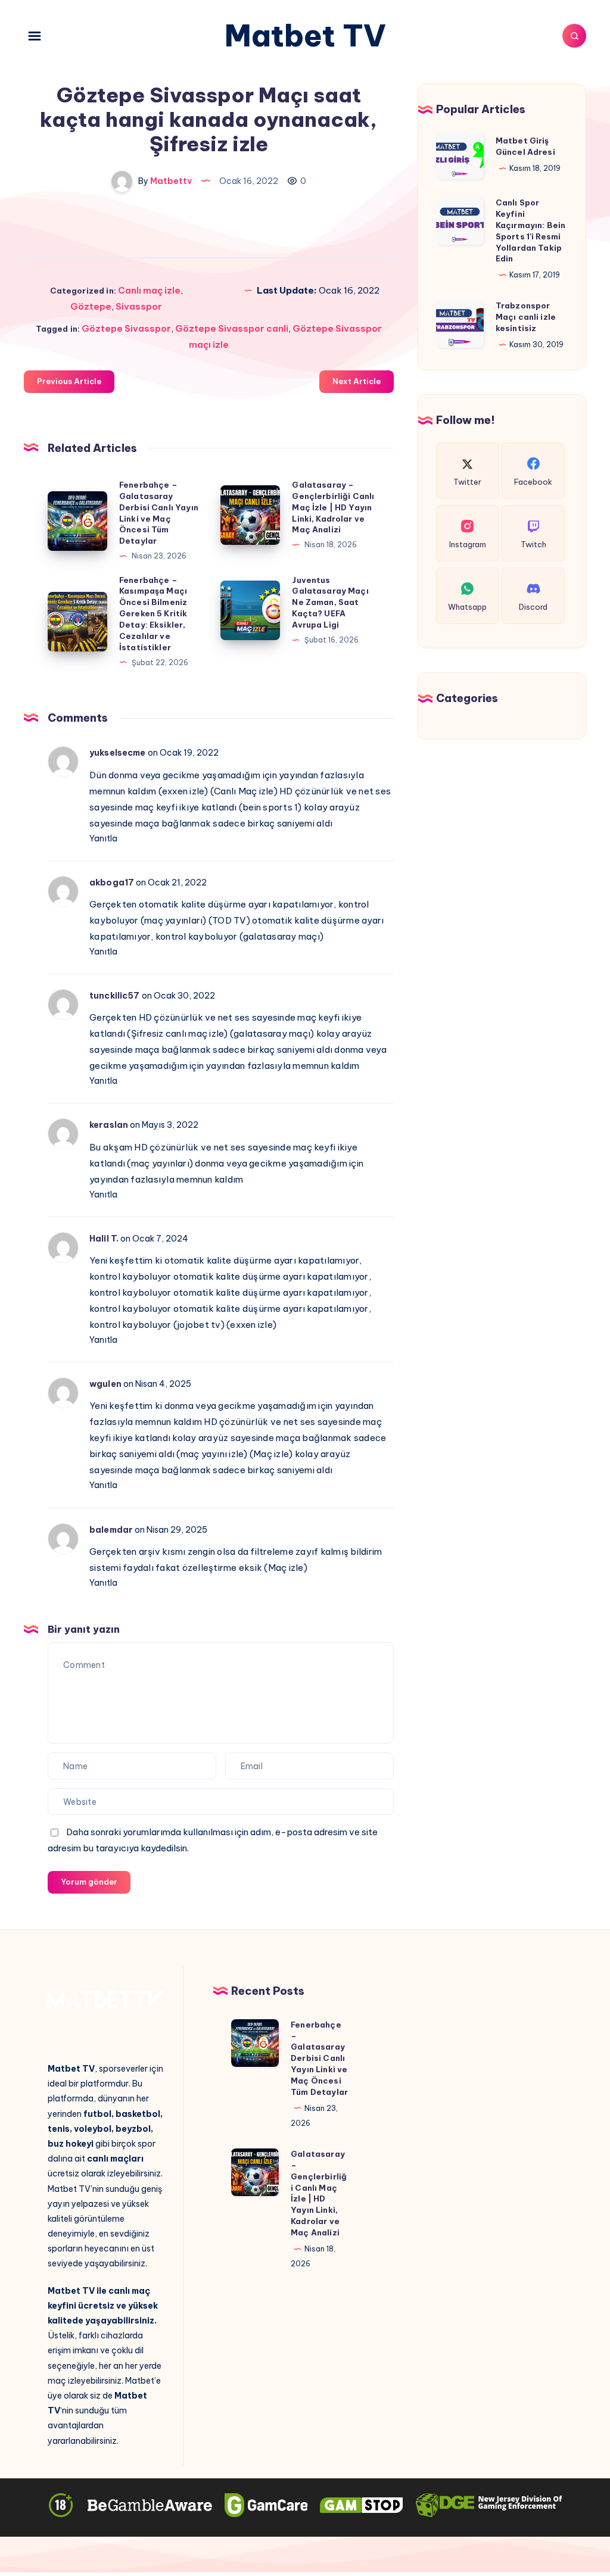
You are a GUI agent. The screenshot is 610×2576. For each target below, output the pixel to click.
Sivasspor (139, 306)
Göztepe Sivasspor (126, 328)
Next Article (357, 381)
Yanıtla (103, 838)
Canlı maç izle (149, 290)
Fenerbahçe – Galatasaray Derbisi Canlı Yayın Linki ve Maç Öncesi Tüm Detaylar (319, 2058)
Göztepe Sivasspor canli (232, 328)
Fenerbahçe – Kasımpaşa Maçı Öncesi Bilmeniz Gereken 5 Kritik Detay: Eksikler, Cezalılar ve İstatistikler (153, 614)
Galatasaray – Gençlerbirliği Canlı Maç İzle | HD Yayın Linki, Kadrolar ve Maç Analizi (333, 507)
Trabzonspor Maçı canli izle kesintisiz (526, 317)
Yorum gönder (89, 1882)
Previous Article (69, 381)
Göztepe (91, 306)
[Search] (574, 36)
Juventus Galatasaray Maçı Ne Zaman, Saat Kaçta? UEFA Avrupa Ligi (330, 602)
